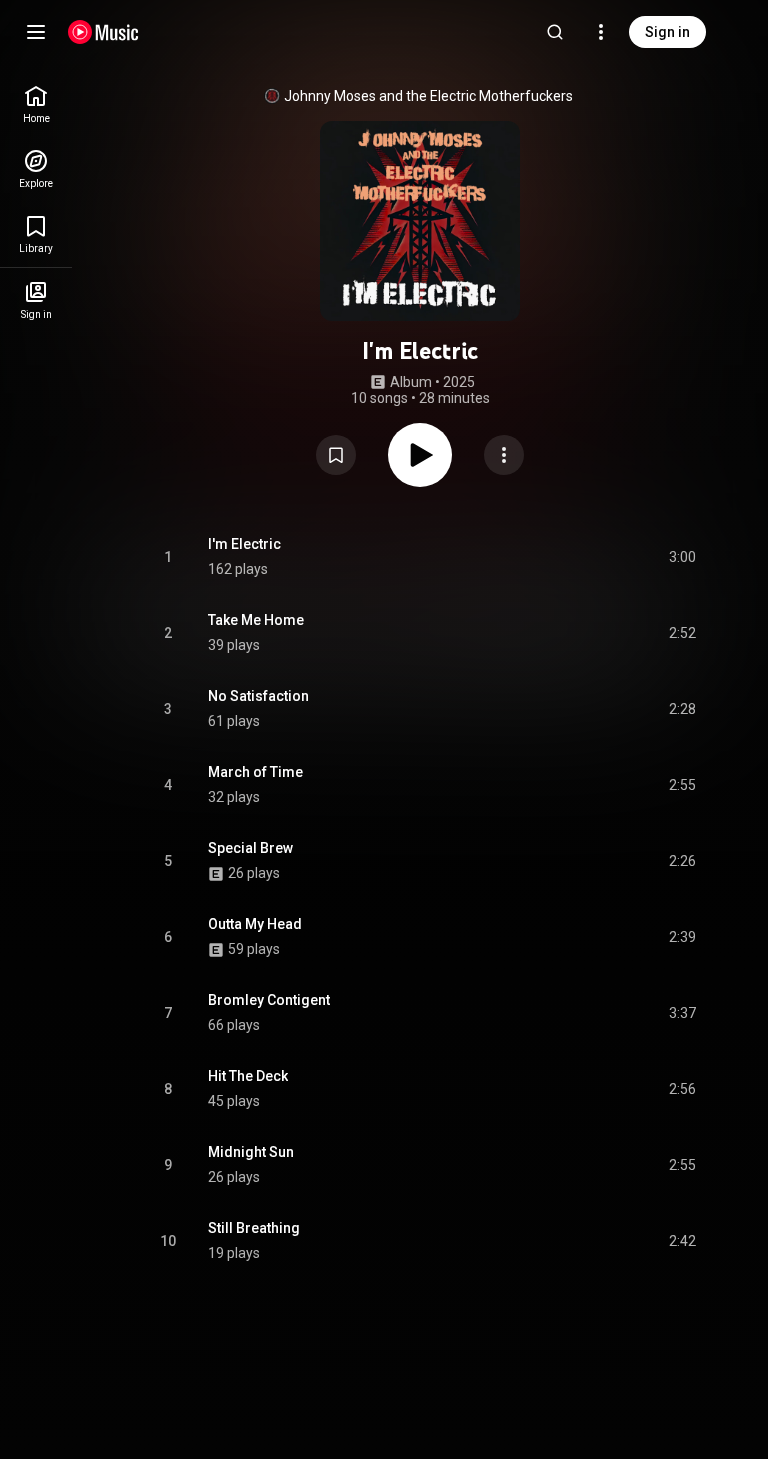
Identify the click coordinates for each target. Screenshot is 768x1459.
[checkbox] (682, 557)
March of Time (255, 772)
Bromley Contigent (269, 1000)
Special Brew (250, 848)
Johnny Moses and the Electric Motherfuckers (428, 96)
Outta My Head (255, 924)
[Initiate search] (555, 32)
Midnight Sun (251, 1152)
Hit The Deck (248, 1076)
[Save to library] (336, 455)
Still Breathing (254, 1228)
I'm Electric (244, 544)
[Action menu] (504, 455)
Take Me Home (256, 620)
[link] (36, 104)
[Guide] (36, 32)
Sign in (667, 32)
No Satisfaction (258, 696)
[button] (336, 455)
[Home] (103, 32)
